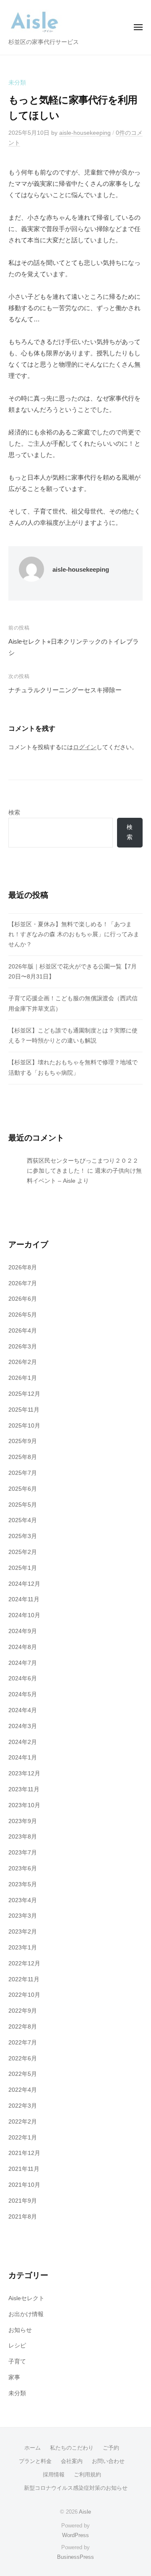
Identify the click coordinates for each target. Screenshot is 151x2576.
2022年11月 (24, 1979)
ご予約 (111, 2448)
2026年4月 (23, 1331)
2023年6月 (23, 1868)
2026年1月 (23, 1378)
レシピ (17, 2346)
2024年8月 (23, 1647)
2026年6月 (23, 1299)
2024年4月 (23, 1710)
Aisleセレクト (26, 2298)
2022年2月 (23, 2122)
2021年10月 (24, 2185)
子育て (17, 2362)
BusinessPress (75, 2557)
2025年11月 (24, 1410)
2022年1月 (23, 2138)
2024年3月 (23, 1726)
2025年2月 (23, 1552)
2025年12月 (24, 1394)
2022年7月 (23, 2043)
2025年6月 (23, 1489)
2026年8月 (23, 1267)
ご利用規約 (87, 2475)
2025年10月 (24, 1426)
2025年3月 (23, 1536)
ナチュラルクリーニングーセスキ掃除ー (65, 690)
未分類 (17, 83)
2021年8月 (23, 2217)
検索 (14, 813)
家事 (14, 2377)
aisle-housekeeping (85, 133)
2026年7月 (23, 1283)
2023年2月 (23, 1932)
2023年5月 (23, 1884)
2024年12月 (24, 1584)
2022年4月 (23, 2090)
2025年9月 (23, 1441)
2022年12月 (24, 1963)
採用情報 (54, 2475)
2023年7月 (23, 1853)
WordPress (75, 2535)
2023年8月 (23, 1837)
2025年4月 (23, 1520)
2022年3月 (23, 2106)
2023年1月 (23, 1948)
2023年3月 (23, 1916)
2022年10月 (24, 1995)
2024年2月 (23, 1742)
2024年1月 (23, 1758)
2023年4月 (23, 1900)
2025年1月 (23, 1568)
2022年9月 (23, 2011)
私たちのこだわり (72, 2448)
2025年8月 (23, 1457)
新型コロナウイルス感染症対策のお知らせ (76, 2488)
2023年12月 (24, 1773)
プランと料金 (35, 2461)
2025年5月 (23, 1505)
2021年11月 (24, 2169)
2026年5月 (23, 1315)
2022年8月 (23, 2027)
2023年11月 (24, 1789)
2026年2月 (23, 1362)
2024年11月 (24, 1599)
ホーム (33, 2448)
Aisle (85, 2512)
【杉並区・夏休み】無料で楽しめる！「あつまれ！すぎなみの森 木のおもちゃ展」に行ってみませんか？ (74, 935)
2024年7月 (23, 1663)
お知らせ (20, 2330)
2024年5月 (23, 1694)
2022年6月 (23, 2058)
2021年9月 (23, 2201)
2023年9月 (23, 1821)
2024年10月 (24, 1615)
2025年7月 (23, 1473)
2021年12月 (24, 2153)
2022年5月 (23, 2074)
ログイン (85, 747)
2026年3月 (23, 1347)
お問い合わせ (108, 2461)
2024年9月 (23, 1631)
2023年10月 (24, 1805)
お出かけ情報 (26, 2314)
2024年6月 (23, 1678)
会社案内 (72, 2461)
